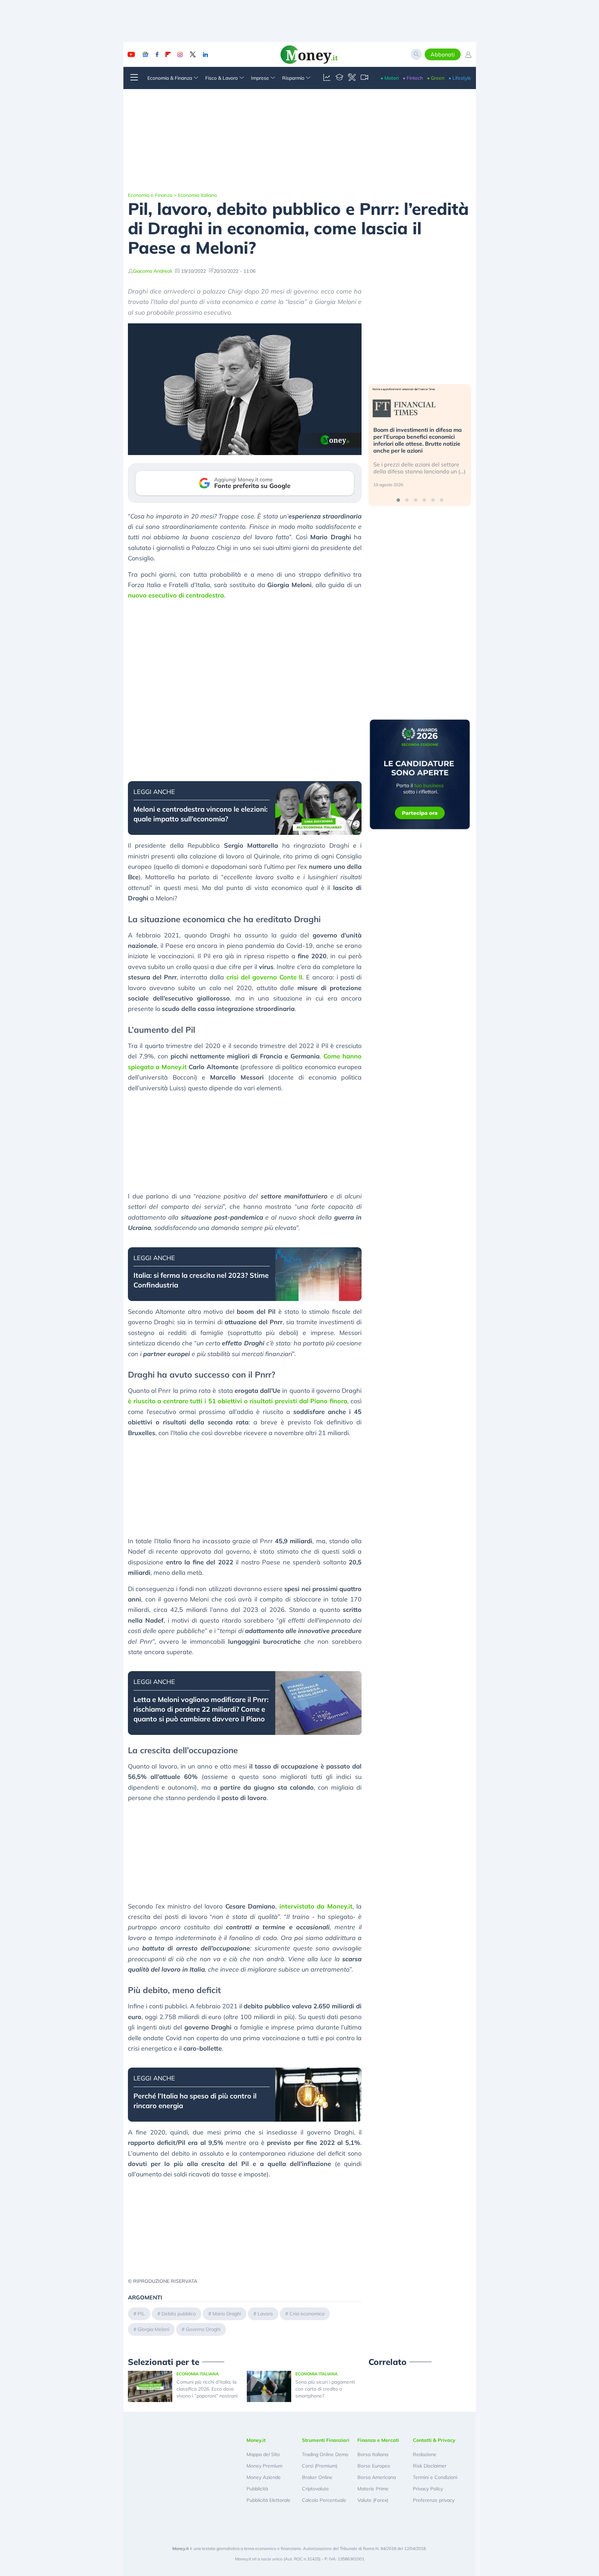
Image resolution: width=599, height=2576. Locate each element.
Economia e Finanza (150, 195)
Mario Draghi (227, 2314)
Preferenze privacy (434, 2500)
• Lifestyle (460, 78)
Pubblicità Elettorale (268, 2500)
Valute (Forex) (373, 2500)
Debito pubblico (179, 2314)
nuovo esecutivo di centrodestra (176, 595)
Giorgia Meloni (153, 2329)
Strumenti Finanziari (326, 2440)
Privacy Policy (428, 2489)
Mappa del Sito (263, 2454)
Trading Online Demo (325, 2454)
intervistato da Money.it (316, 1906)
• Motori (390, 78)
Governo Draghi (203, 2329)
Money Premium (264, 2466)
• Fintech (413, 78)
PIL (141, 2314)
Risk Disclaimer (430, 2466)
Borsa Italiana (373, 2454)
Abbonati (443, 54)
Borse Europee (374, 2466)
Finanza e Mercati (378, 2440)
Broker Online (317, 2477)
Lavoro (265, 2314)
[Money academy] (339, 78)
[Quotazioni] (327, 78)
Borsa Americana (377, 2477)
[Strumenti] (352, 78)
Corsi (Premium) (320, 2466)
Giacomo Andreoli (152, 271)
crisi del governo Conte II (264, 977)
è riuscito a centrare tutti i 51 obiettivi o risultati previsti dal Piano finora (238, 1401)
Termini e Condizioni (435, 2477)
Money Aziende (264, 2477)
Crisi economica (307, 2314)
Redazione (425, 2454)
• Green (436, 78)
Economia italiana (197, 195)
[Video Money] (364, 78)
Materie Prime (373, 2489)
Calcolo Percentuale (324, 2500)
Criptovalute (315, 2489)
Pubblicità (257, 2489)
